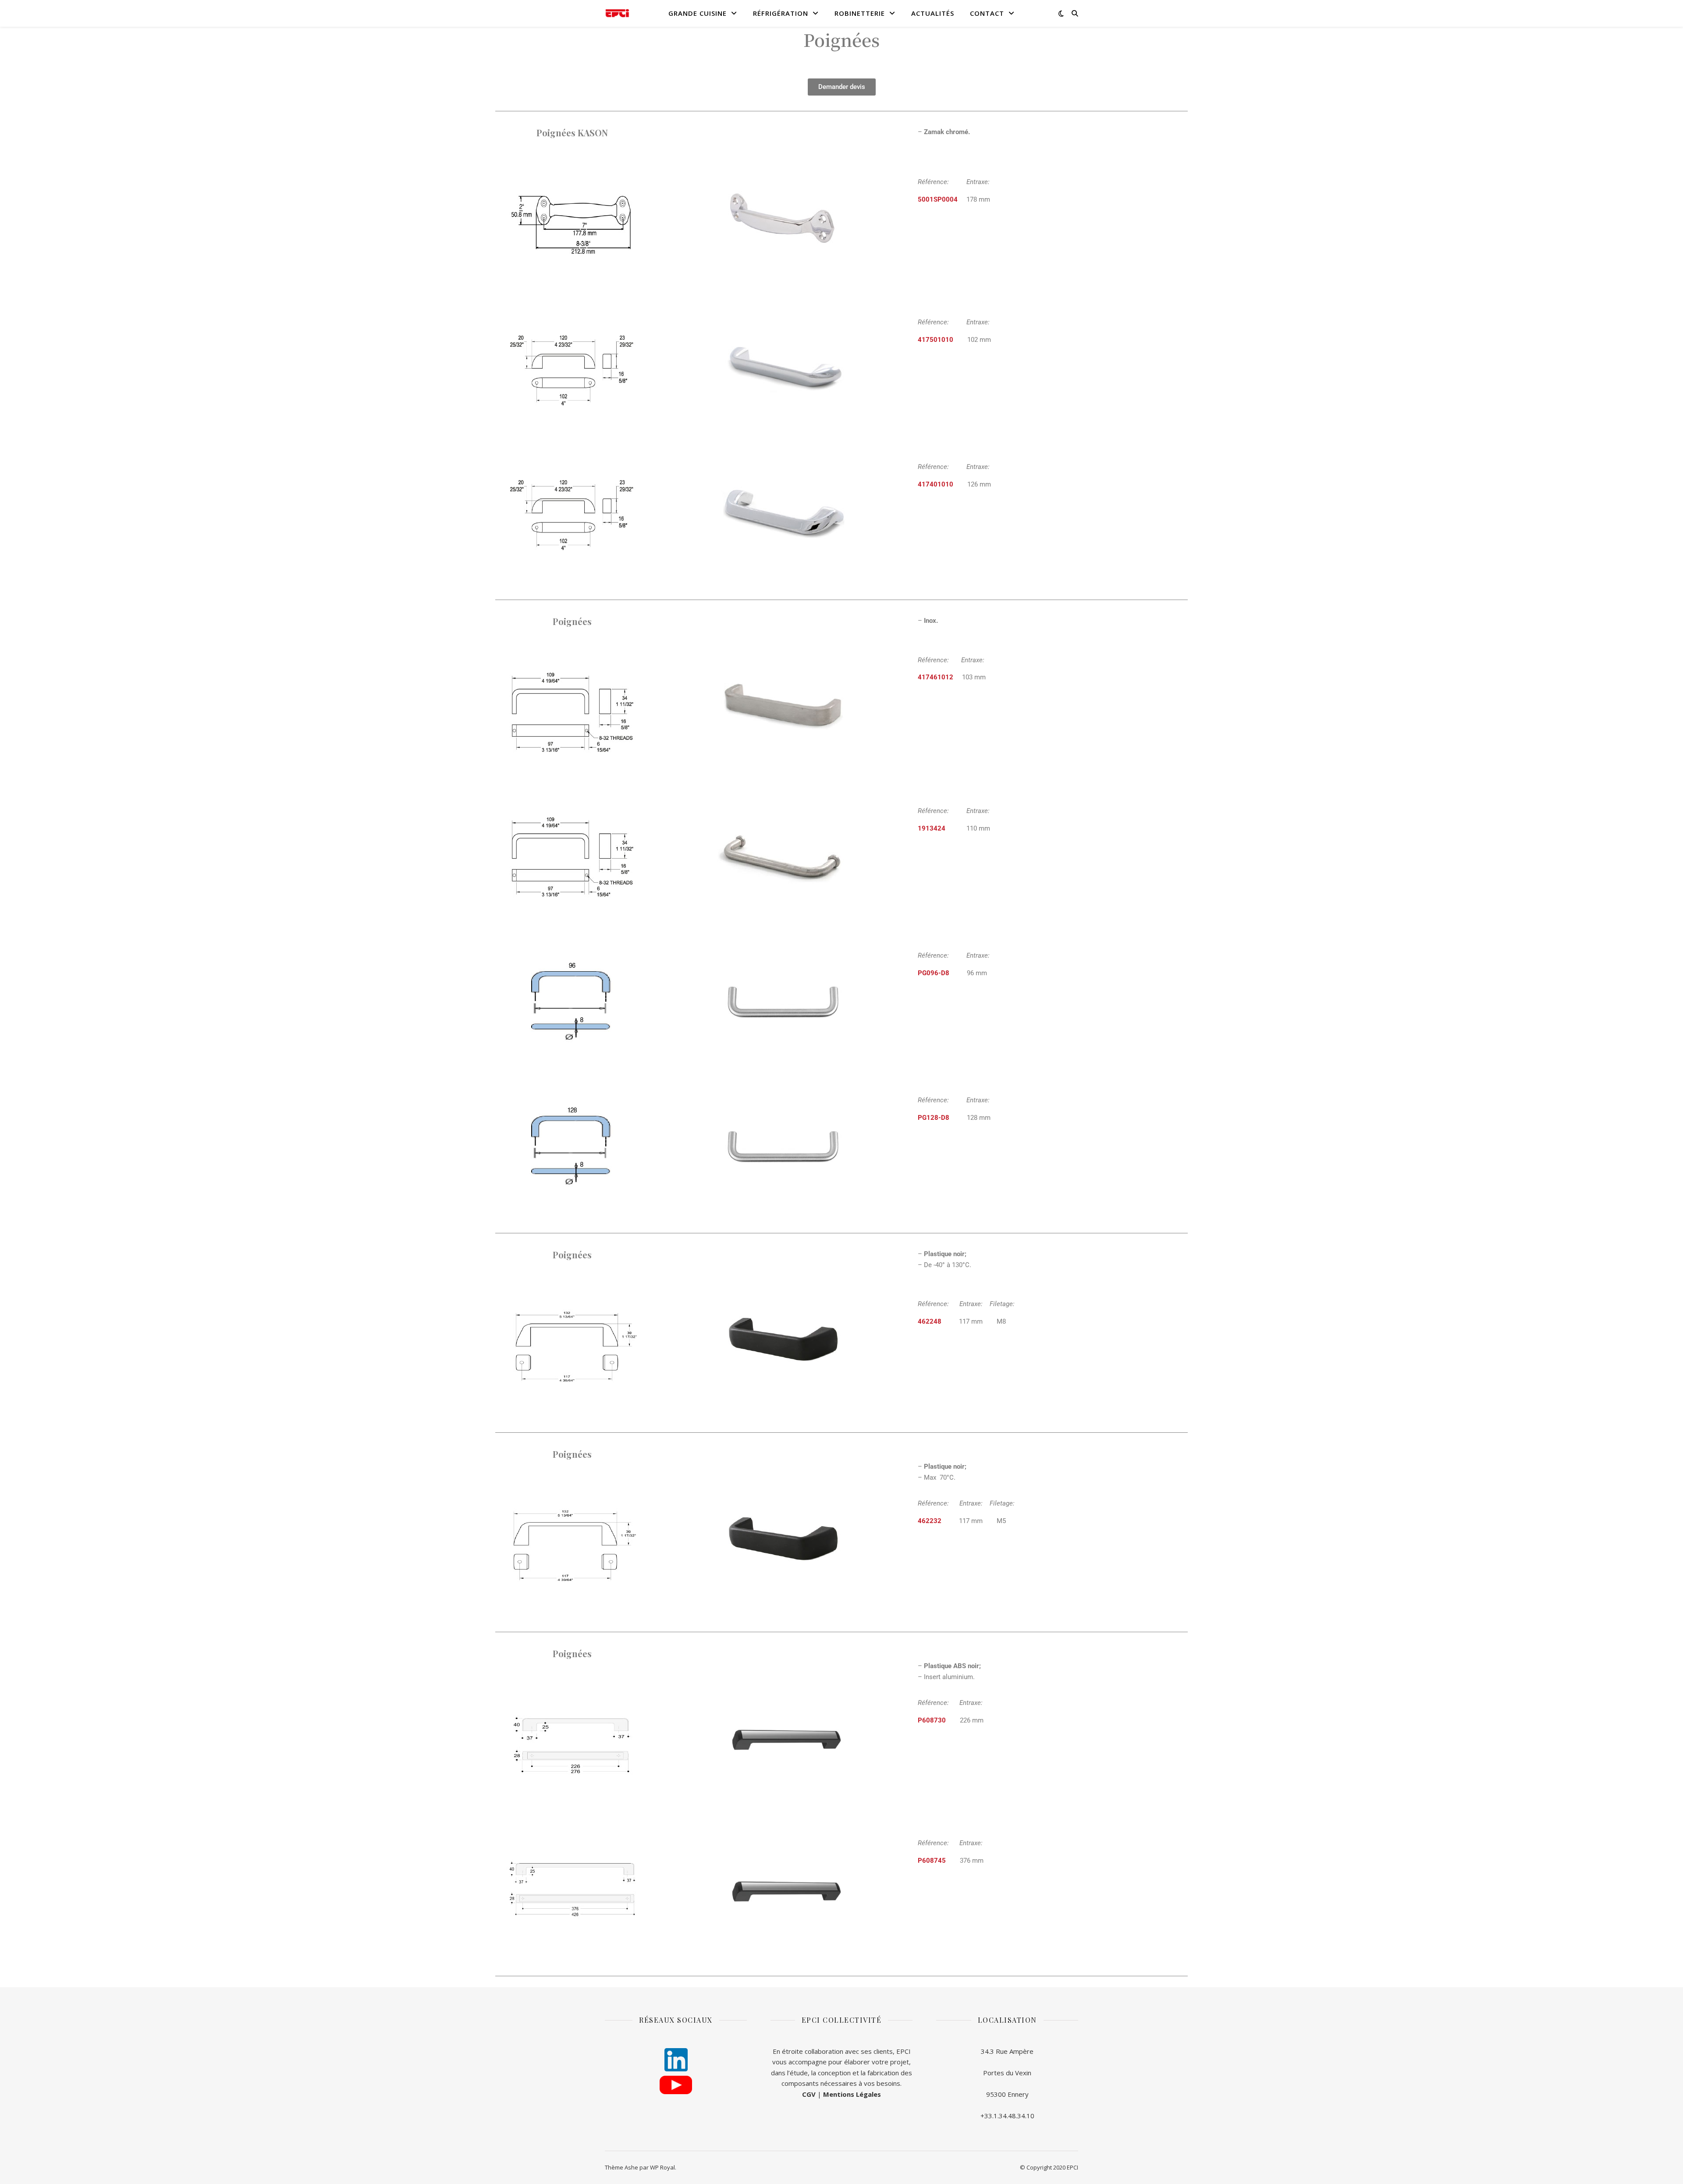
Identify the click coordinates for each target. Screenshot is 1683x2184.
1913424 (932, 828)
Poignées (841, 39)
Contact (987, 13)
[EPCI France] (617, 13)
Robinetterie (860, 13)
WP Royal (662, 2167)
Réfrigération (781, 13)
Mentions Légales (852, 2094)
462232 (930, 1521)
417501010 (936, 340)
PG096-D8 (934, 973)
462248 (930, 1321)
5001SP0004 (938, 199)
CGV (809, 2094)
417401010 (936, 484)
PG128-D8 (934, 1118)
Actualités (933, 13)
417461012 (936, 677)
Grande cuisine (698, 13)
